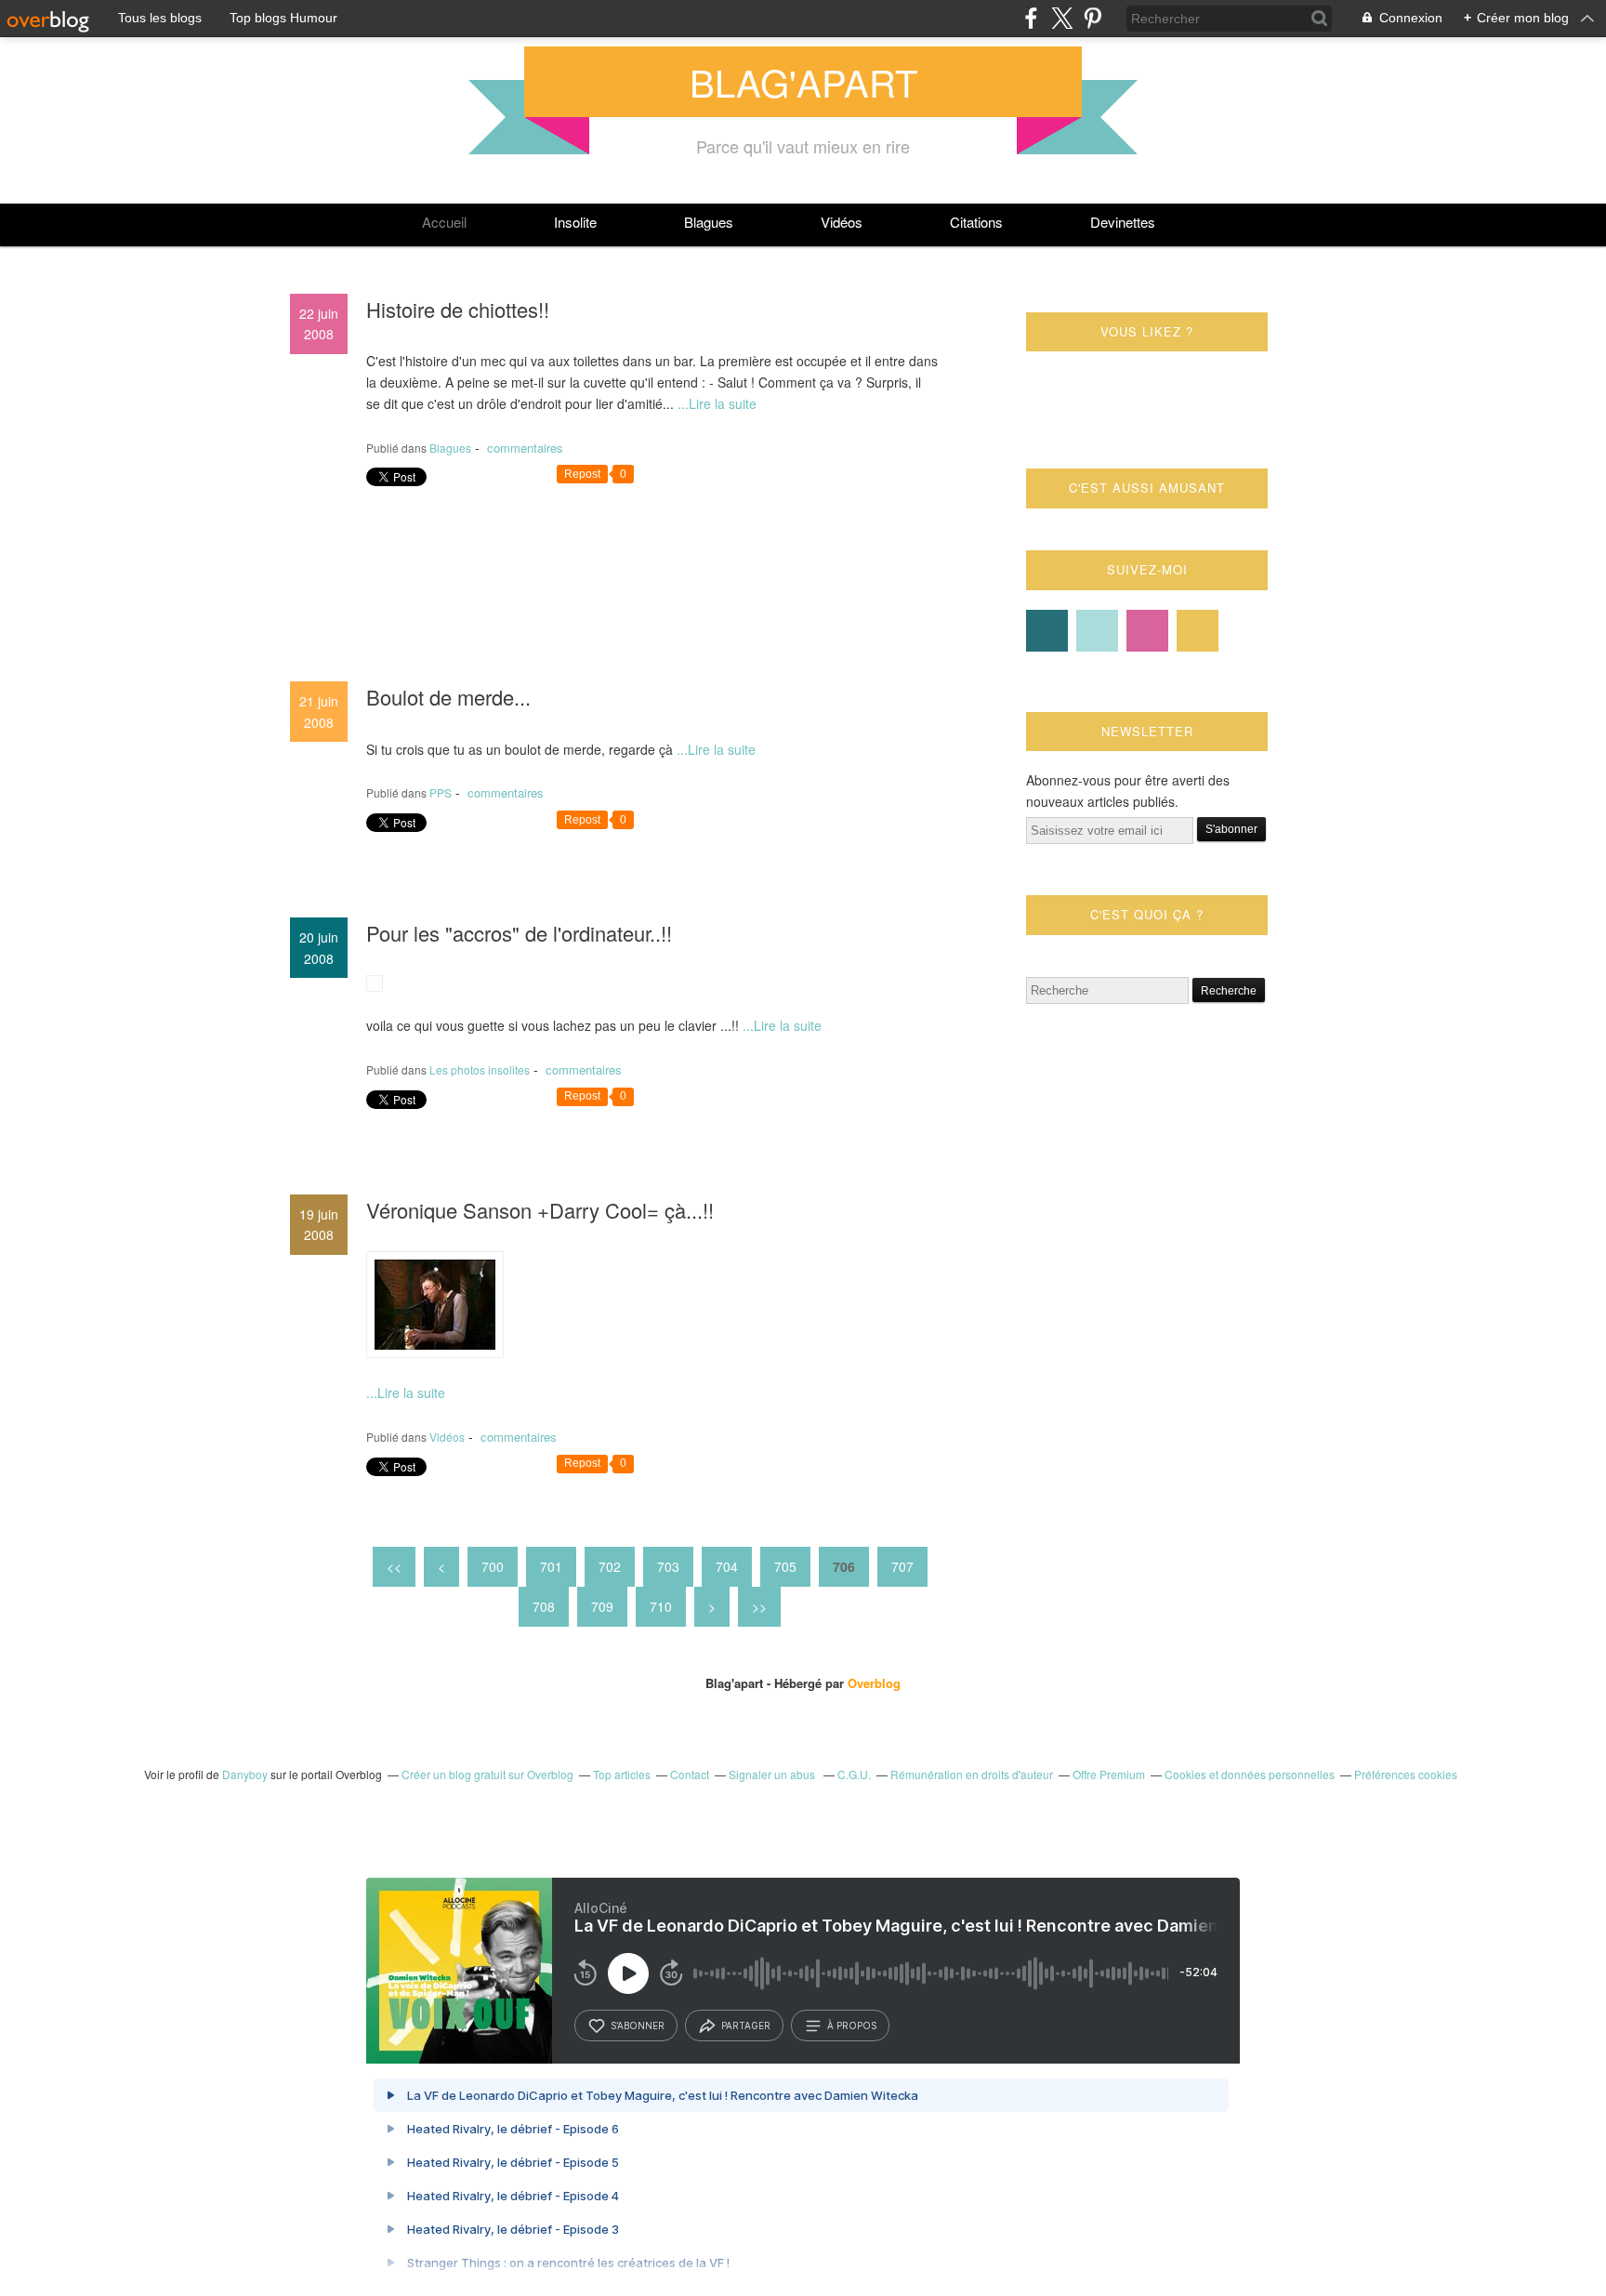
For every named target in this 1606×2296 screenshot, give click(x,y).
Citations (976, 222)
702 (610, 1566)
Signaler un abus (773, 1774)
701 (551, 1566)
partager (746, 2025)
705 (785, 1566)
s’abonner (638, 2025)
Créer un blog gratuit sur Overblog (487, 1774)
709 (602, 1606)
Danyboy (245, 1774)
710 (661, 1606)
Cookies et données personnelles (1250, 1774)
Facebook (1047, 631)
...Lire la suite (717, 403)
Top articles (622, 1774)
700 (493, 1566)
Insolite (575, 222)
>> (759, 1606)
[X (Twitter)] (1062, 18)
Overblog (874, 1683)
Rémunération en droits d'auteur (972, 1774)
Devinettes (1123, 222)
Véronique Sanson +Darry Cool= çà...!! (540, 1210)
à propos (852, 2025)
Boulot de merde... (448, 697)
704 (727, 1566)
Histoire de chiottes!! (458, 309)
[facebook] (1031, 18)
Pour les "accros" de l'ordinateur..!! (519, 933)
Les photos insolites (480, 1069)
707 (902, 1566)
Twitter (1097, 631)
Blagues (709, 222)
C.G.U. (854, 1774)
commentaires (523, 448)
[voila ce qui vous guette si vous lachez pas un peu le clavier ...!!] (375, 986)
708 (544, 1606)
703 (668, 1566)
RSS (1198, 631)
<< (394, 1566)
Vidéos (842, 222)
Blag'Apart (803, 82)
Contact (1147, 631)
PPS (441, 792)
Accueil (444, 222)
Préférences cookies (1406, 1774)
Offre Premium (1109, 1774)
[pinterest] (1093, 18)
